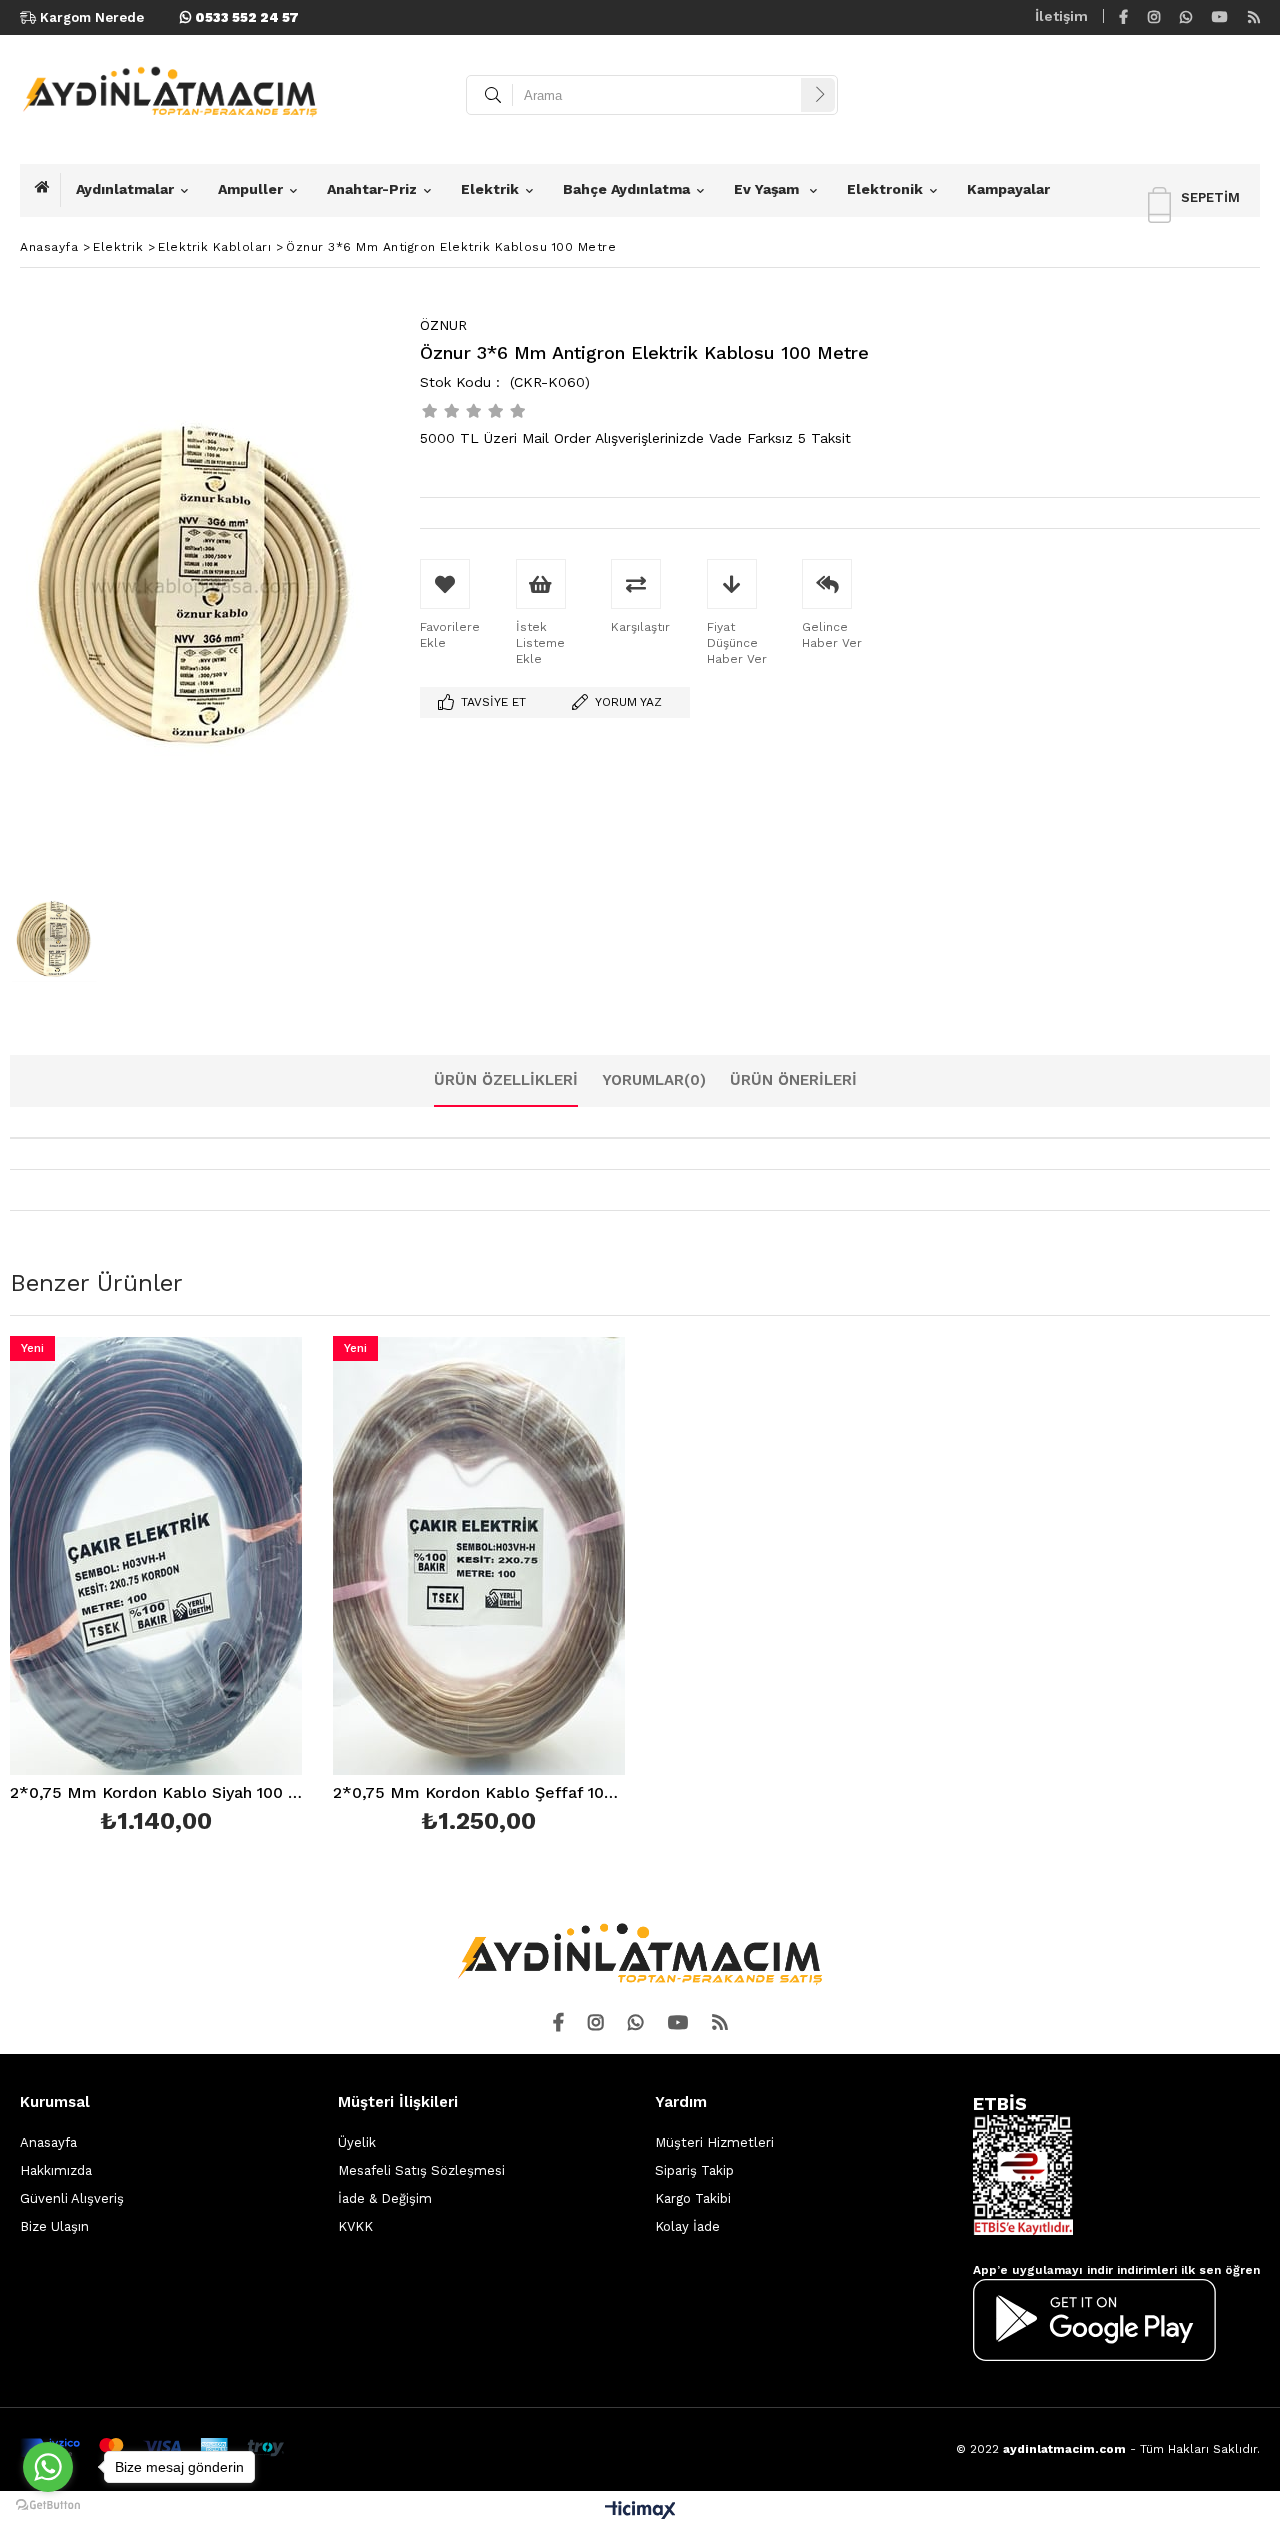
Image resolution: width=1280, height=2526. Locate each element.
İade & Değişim (385, 2198)
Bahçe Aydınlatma (626, 189)
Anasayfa (48, 2142)
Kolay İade (687, 2226)
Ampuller (250, 189)
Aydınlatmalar (125, 189)
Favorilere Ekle (156, 1588)
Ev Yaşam (768, 189)
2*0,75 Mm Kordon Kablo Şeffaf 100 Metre (479, 1793)
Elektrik (490, 189)
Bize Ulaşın (54, 2226)
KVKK (355, 2226)
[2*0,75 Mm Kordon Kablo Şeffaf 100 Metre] (479, 1555)
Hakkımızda (56, 2170)
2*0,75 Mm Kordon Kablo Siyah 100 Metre (156, 1793)
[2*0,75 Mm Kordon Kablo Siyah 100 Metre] (156, 1555)
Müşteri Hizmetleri (714, 2142)
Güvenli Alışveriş (72, 2198)
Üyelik (357, 2142)
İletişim (1061, 16)
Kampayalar (1008, 189)
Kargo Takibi (693, 2198)
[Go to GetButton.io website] (48, 2505)
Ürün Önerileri (793, 1080)
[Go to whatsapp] (48, 2467)
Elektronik (885, 189)
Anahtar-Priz (372, 189)
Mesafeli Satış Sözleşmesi (421, 2170)
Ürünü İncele (226, 1588)
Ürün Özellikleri (506, 1080)
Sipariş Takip (694, 2170)
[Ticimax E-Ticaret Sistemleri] (640, 2511)
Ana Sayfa (48, 190)
